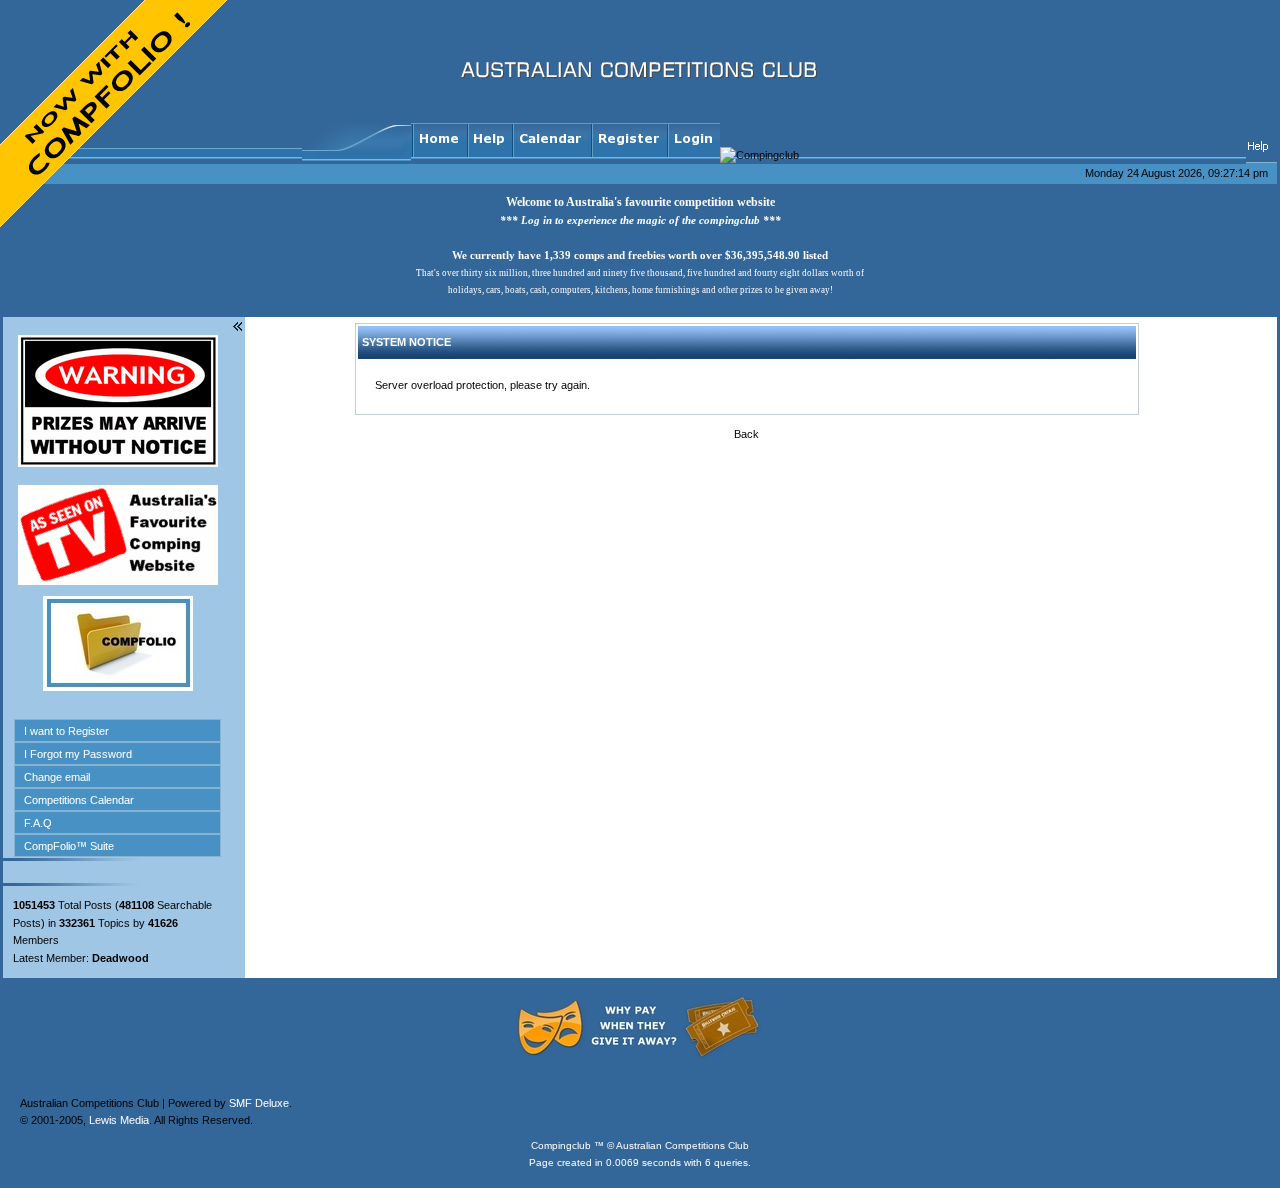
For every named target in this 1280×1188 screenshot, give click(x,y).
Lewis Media (119, 1120)
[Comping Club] (1127, 99)
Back (746, 434)
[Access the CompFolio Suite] (118, 687)
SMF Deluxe (259, 1103)
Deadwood (120, 958)
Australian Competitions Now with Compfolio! (115, 115)
